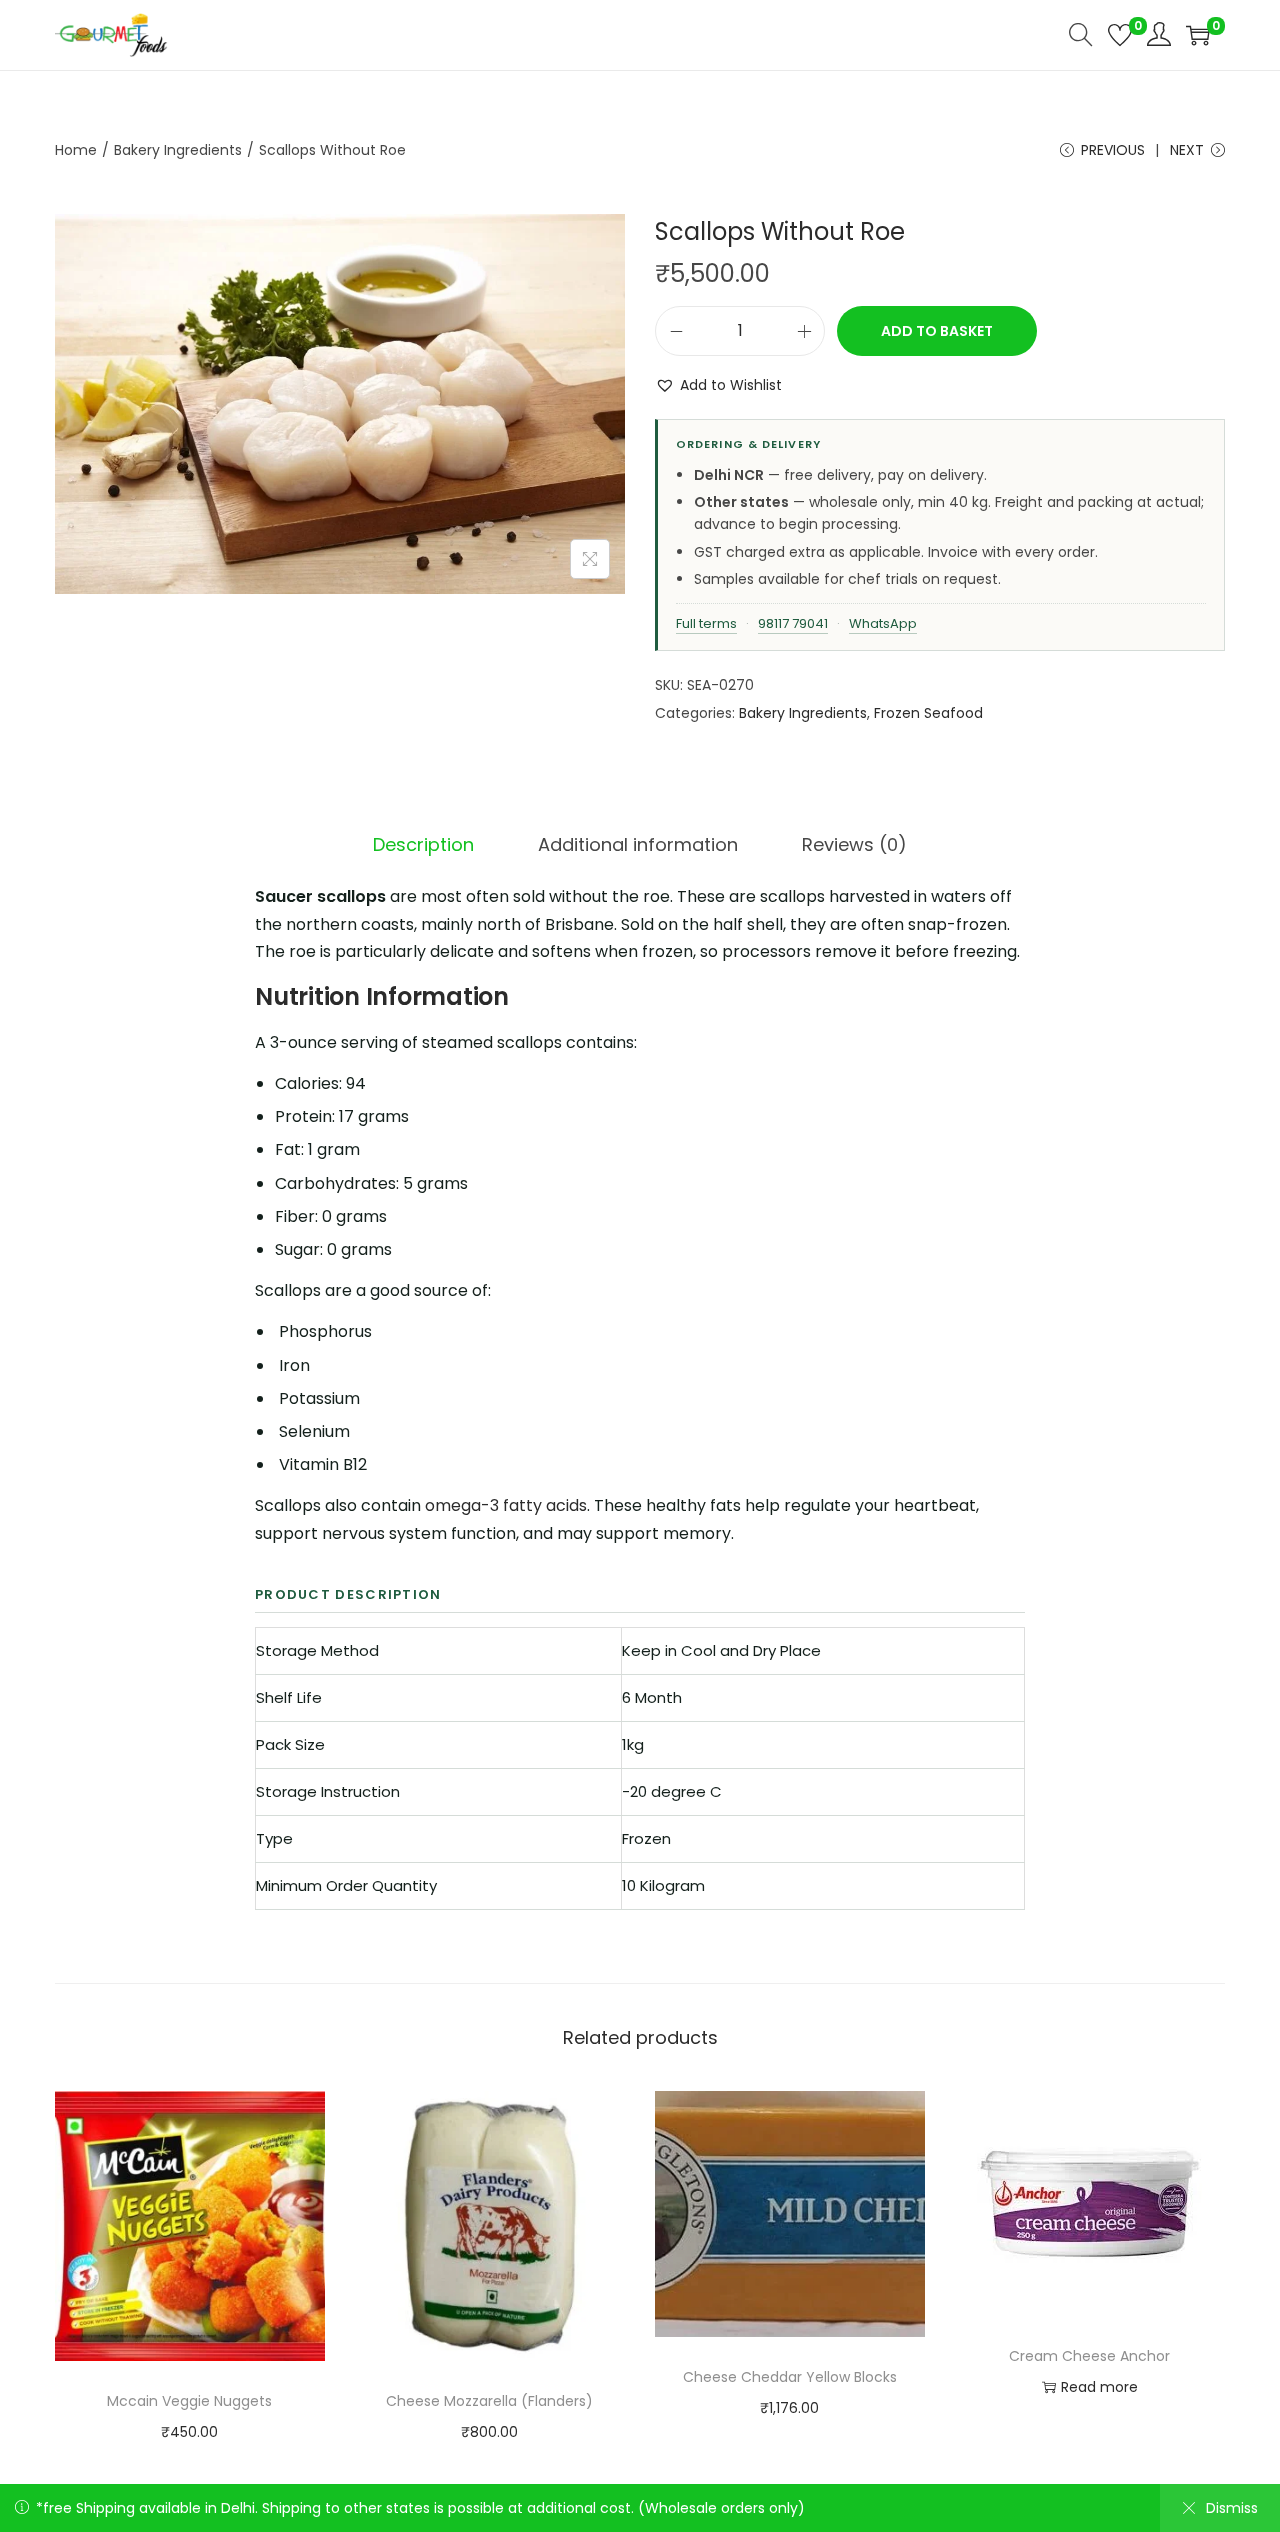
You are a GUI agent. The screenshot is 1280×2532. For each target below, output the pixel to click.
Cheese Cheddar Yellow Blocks (790, 2377)
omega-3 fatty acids (506, 1505)
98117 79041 (793, 623)
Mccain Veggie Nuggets (189, 2401)
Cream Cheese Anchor (1089, 2356)
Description (423, 844)
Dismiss (1232, 2508)
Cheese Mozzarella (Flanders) (489, 2401)
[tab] (423, 845)
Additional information (638, 844)
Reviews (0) (854, 844)
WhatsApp (883, 623)
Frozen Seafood (928, 713)
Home (76, 150)
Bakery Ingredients (178, 150)
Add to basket (937, 331)
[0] (1120, 35)
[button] (718, 385)
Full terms (706, 623)
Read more (1099, 2387)
